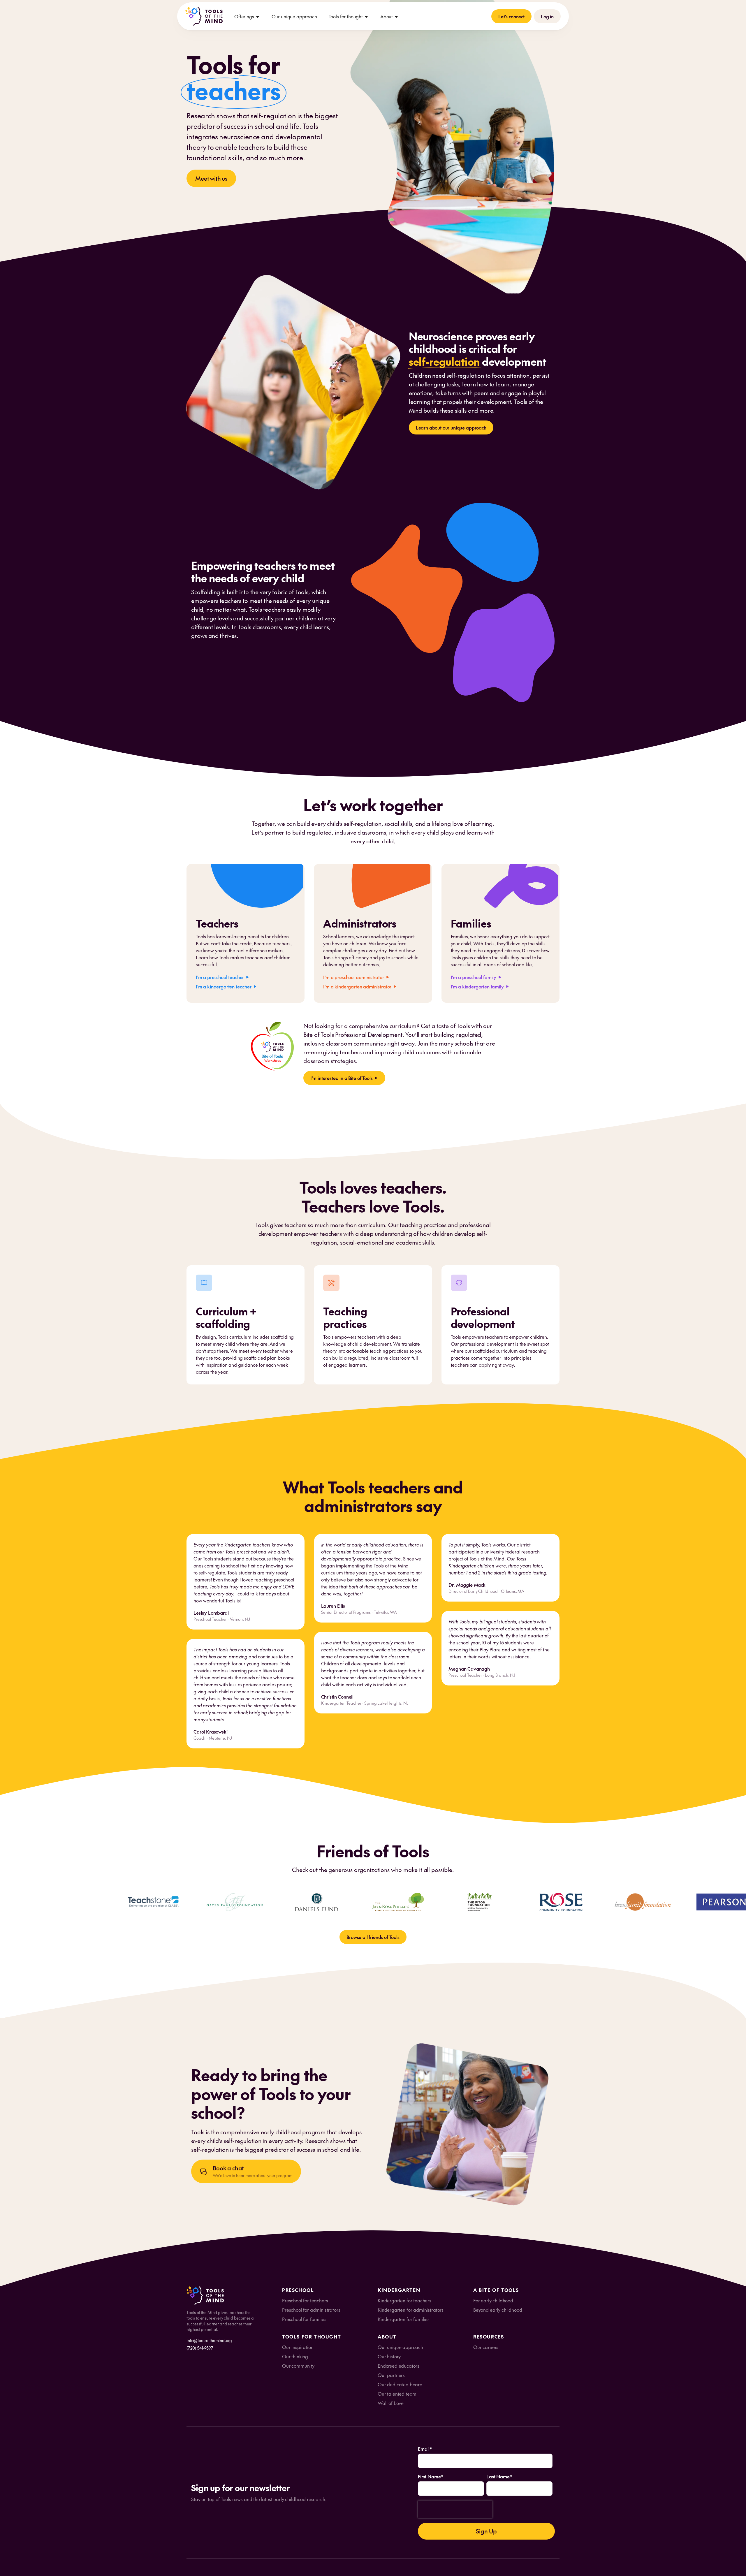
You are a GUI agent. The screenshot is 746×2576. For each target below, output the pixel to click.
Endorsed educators (398, 2366)
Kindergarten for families (404, 2319)
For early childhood (493, 2300)
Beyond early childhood (498, 2310)
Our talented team (397, 2394)
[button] (247, 16)
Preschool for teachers (305, 2300)
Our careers (486, 2347)
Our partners (391, 2375)
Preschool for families (304, 2319)
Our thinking (295, 2356)
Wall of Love (391, 2403)
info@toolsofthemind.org (209, 2340)
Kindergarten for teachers (404, 2300)
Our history (389, 2356)
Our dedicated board (400, 2384)
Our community (298, 2366)
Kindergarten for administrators (411, 2310)
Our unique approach (294, 16)
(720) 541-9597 (200, 2348)
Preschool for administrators (311, 2310)
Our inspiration (298, 2347)
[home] (204, 16)
